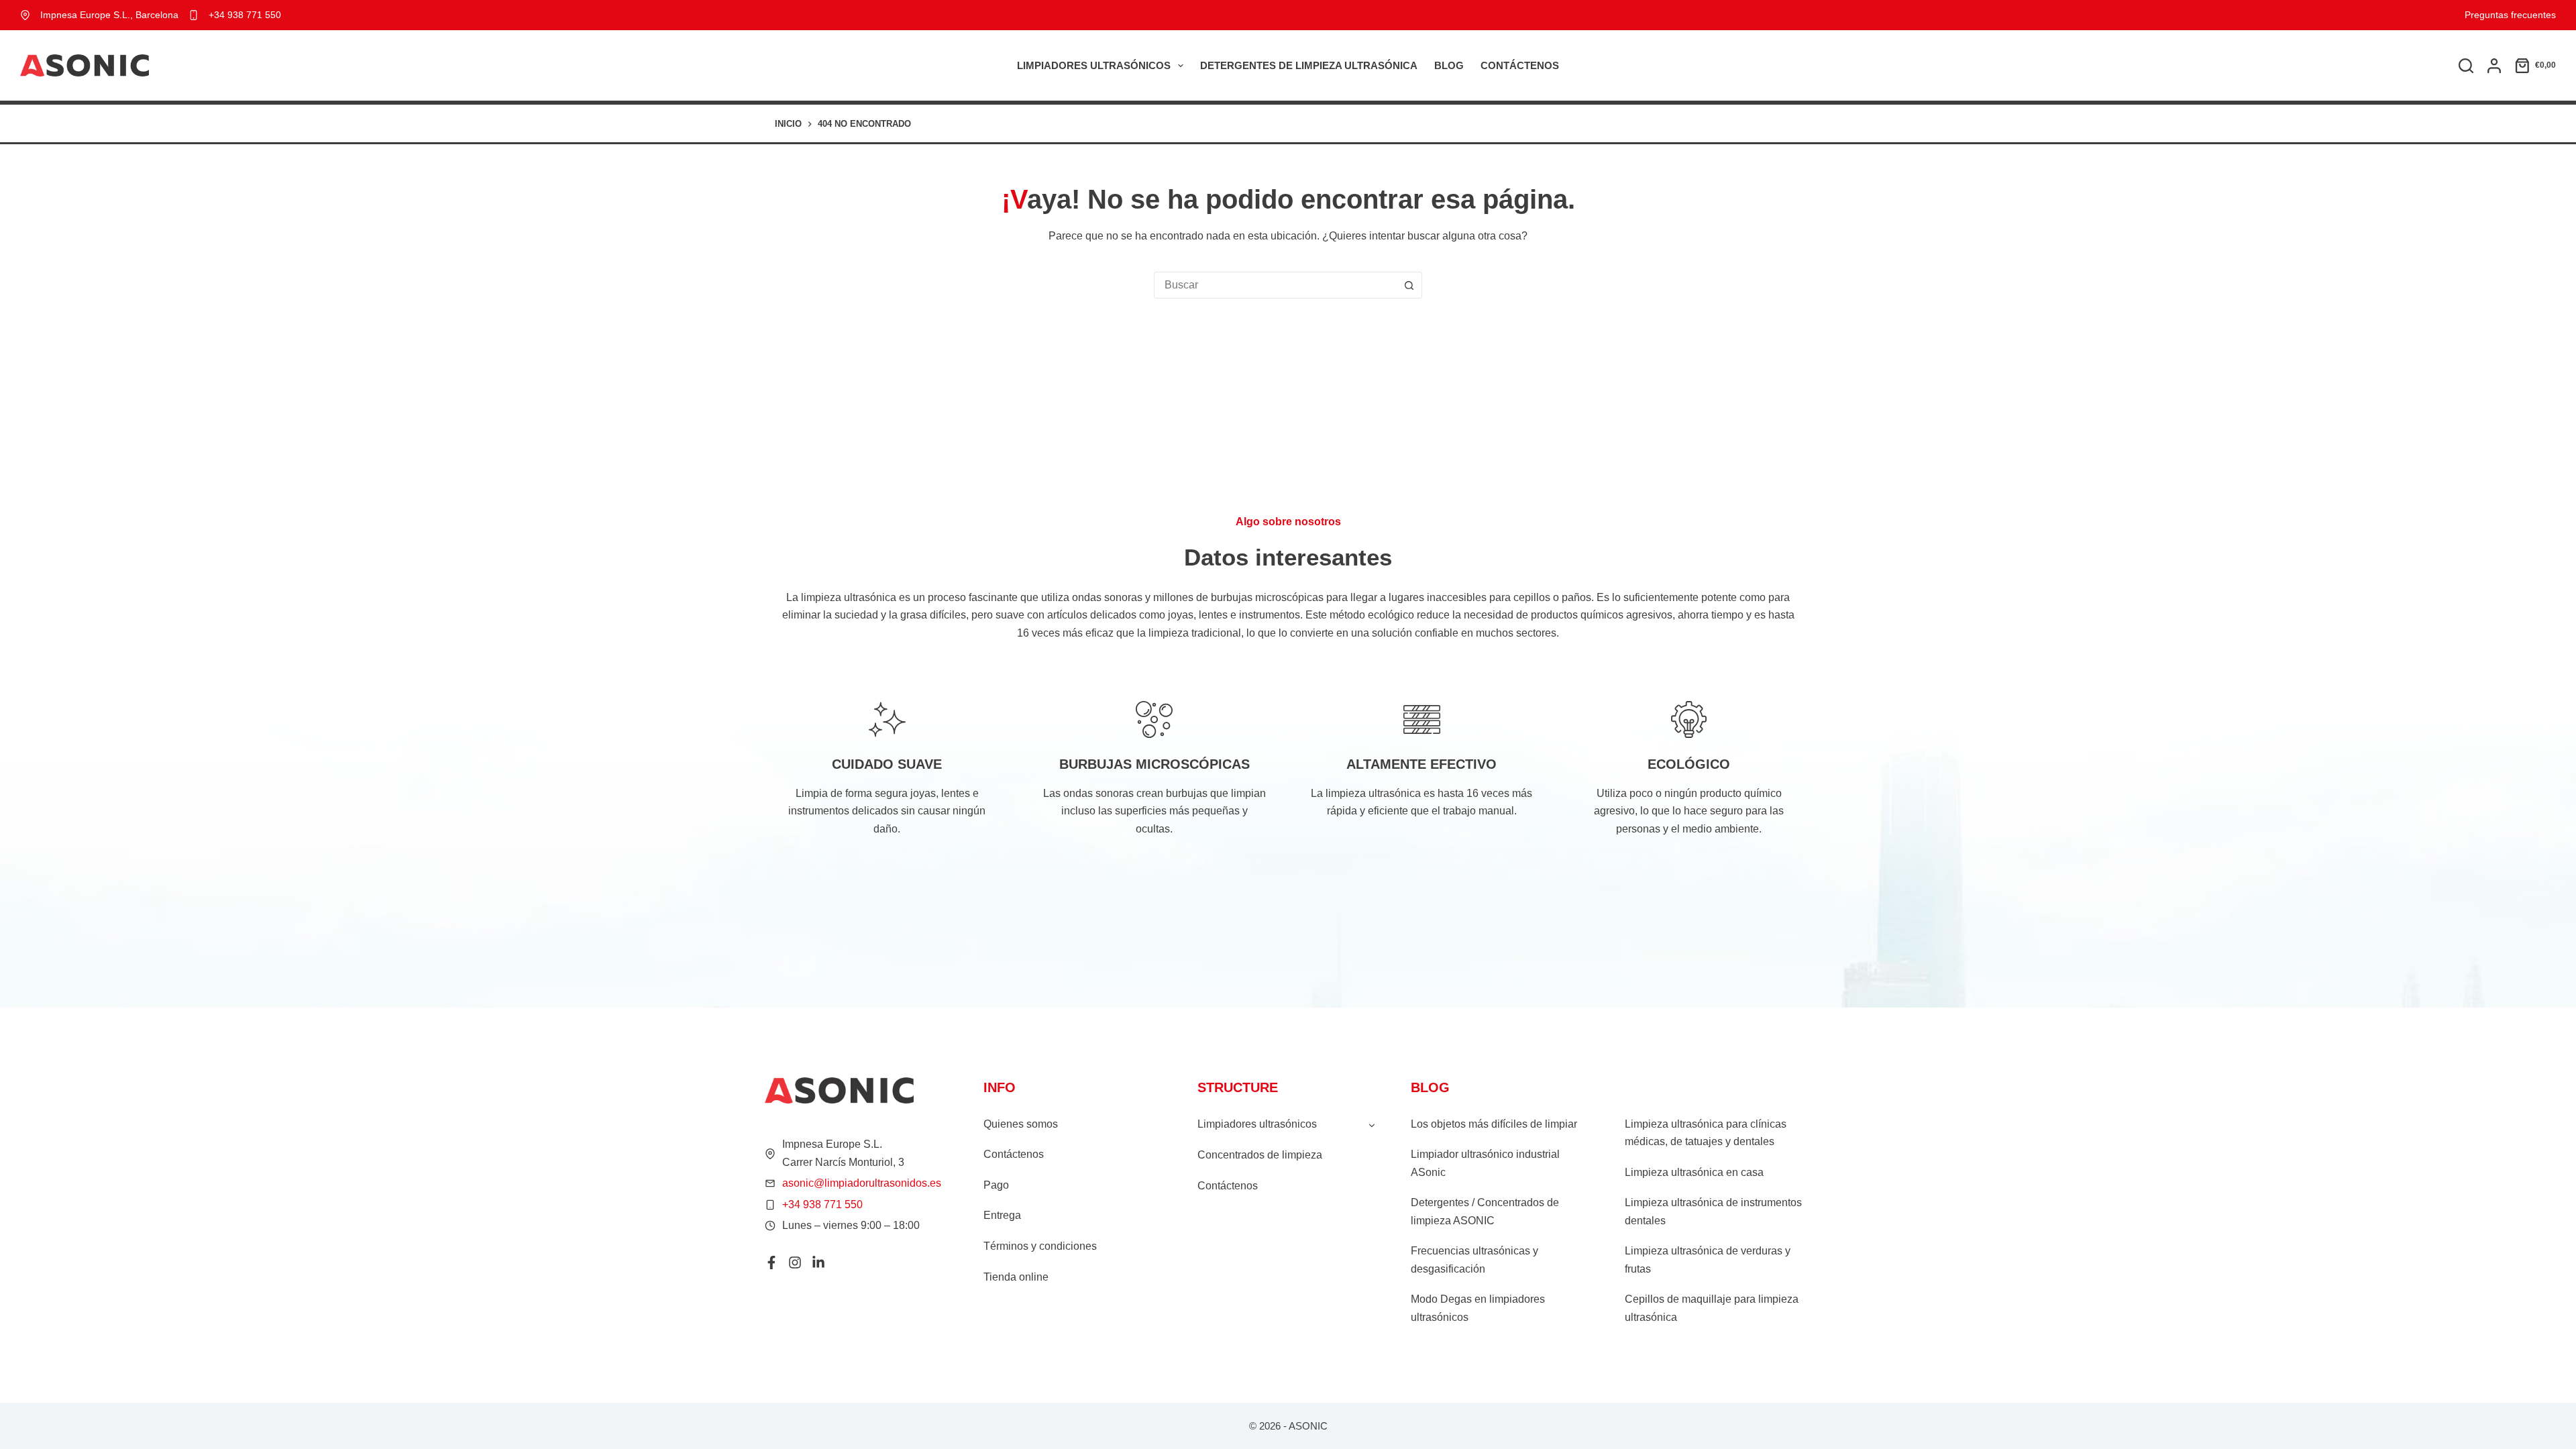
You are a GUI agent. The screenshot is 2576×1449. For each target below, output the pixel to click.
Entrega (1002, 1215)
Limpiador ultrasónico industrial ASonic (1485, 1163)
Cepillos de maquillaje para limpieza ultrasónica (1712, 1308)
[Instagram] (795, 1263)
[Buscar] (2466, 66)
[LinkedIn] (818, 1263)
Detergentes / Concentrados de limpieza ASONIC (1485, 1211)
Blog (1449, 65)
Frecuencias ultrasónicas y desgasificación (1474, 1259)
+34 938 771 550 (245, 15)
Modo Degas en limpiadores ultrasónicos (1478, 1308)
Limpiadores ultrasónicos (1094, 65)
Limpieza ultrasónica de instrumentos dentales (1713, 1211)
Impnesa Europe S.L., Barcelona (109, 15)
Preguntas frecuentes (2510, 15)
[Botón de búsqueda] (1409, 285)
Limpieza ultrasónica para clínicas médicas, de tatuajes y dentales (1706, 1133)
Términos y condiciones (1040, 1246)
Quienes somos (1021, 1124)
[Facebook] (771, 1263)
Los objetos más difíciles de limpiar (1494, 1124)
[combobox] (1275, 285)
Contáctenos (1520, 65)
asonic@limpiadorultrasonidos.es (862, 1183)
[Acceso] (2494, 66)
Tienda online (1016, 1277)
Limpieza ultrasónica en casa (1694, 1172)
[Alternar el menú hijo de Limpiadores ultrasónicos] (1372, 1124)
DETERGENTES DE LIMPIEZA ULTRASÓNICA (1309, 65)
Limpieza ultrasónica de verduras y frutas (1708, 1259)
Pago (996, 1185)
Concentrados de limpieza (1260, 1155)
